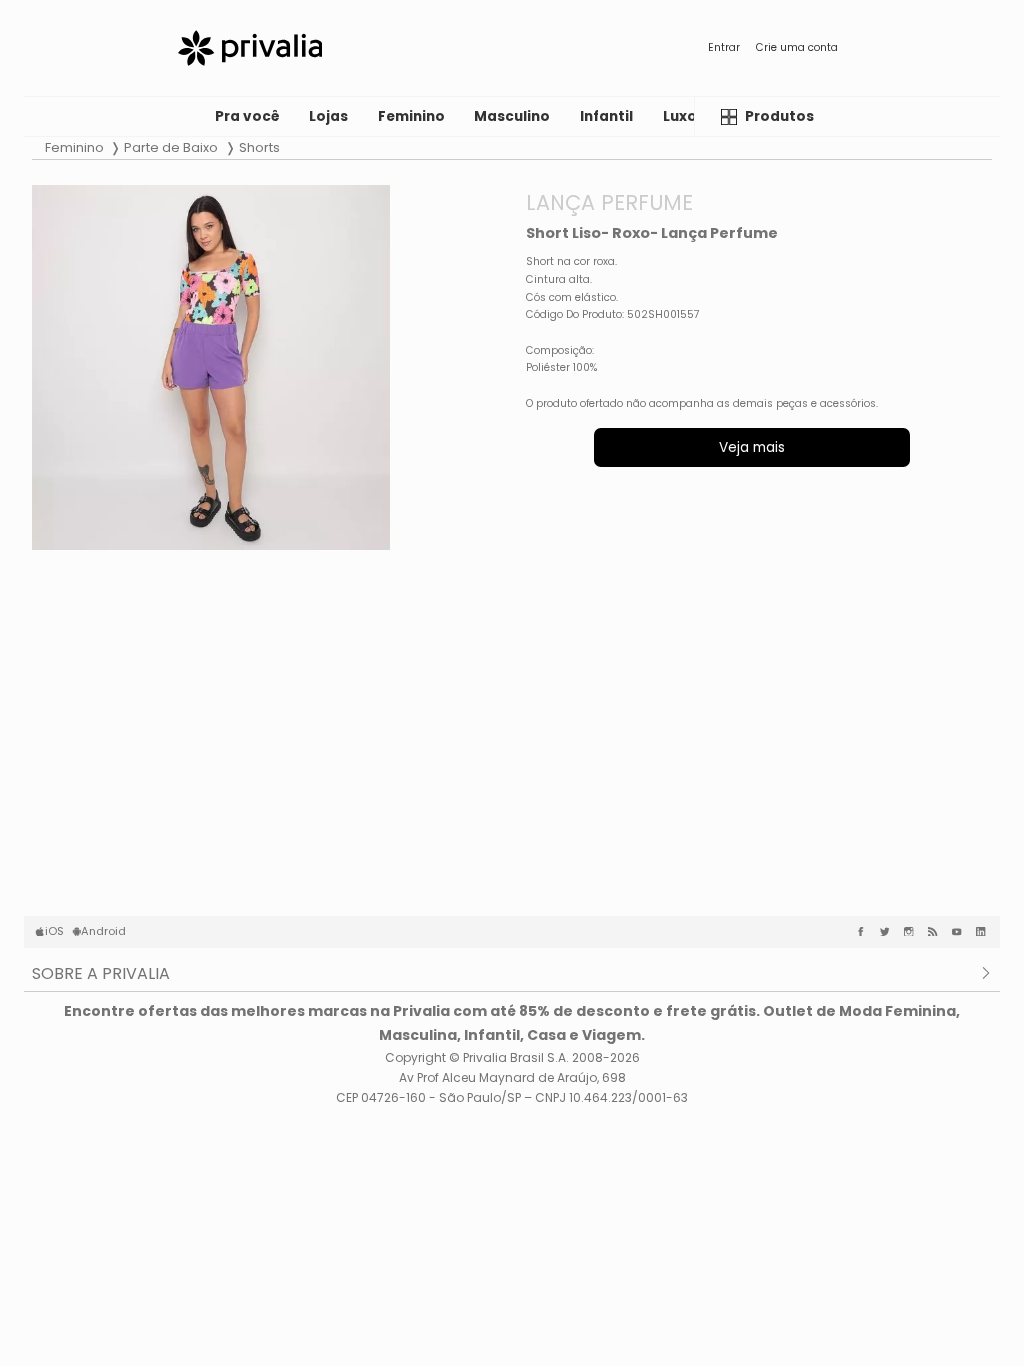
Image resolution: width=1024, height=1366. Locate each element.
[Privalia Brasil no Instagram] (913, 932)
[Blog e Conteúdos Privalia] (937, 932)
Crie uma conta (797, 47)
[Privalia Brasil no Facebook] (865, 932)
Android (103, 931)
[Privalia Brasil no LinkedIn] (985, 932)
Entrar (724, 47)
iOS (54, 931)
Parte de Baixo (171, 147)
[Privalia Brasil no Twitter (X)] (889, 932)
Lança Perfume (609, 202)
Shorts (259, 147)
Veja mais (752, 447)
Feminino (74, 147)
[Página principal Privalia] (250, 48)
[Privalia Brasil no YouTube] (961, 932)
